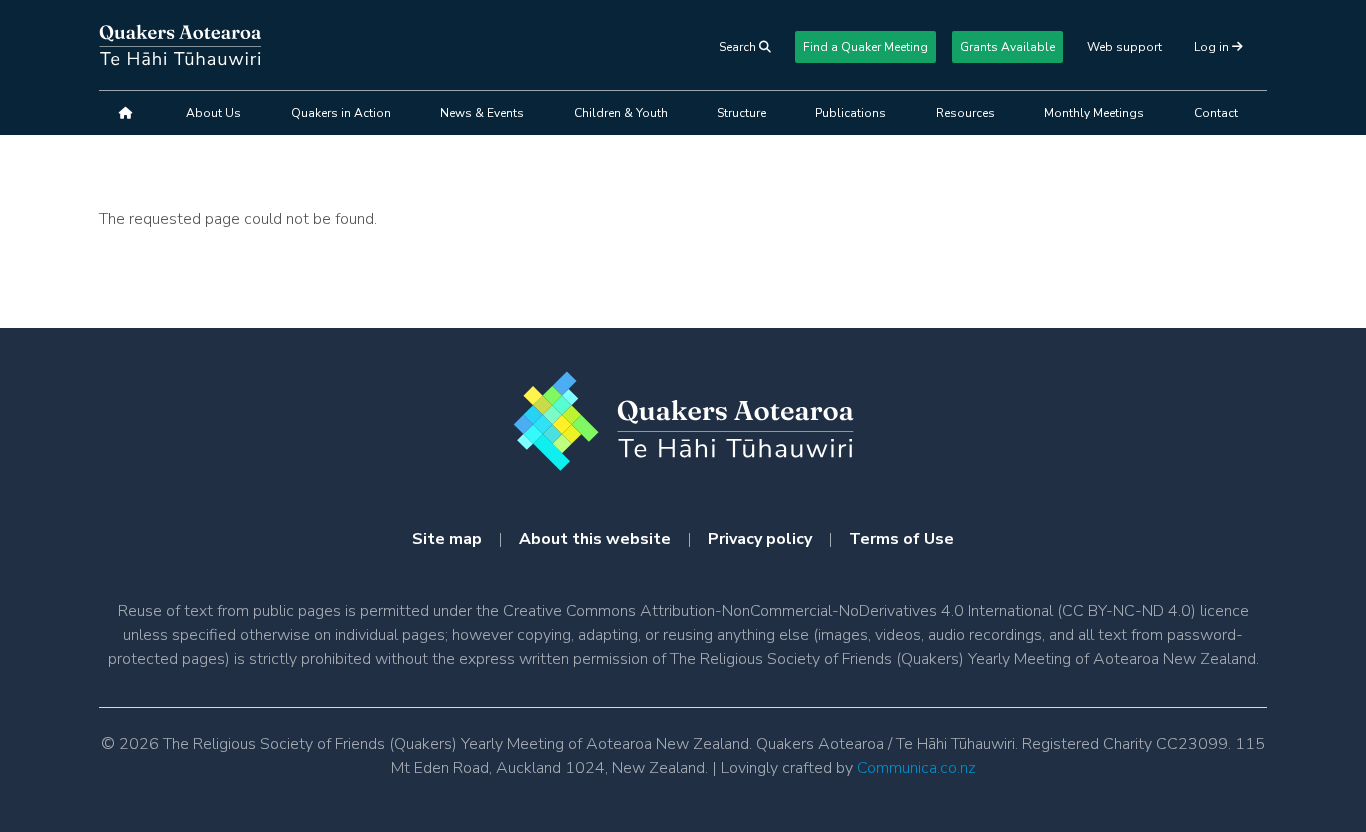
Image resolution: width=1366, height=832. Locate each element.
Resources (965, 113)
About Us (213, 113)
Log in (1213, 47)
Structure (741, 113)
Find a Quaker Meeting (865, 47)
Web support (1124, 47)
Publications (850, 113)
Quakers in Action (341, 113)
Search (739, 47)
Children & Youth (621, 113)
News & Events (482, 113)
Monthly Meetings (1094, 113)
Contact (1216, 113)
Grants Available (1007, 47)
